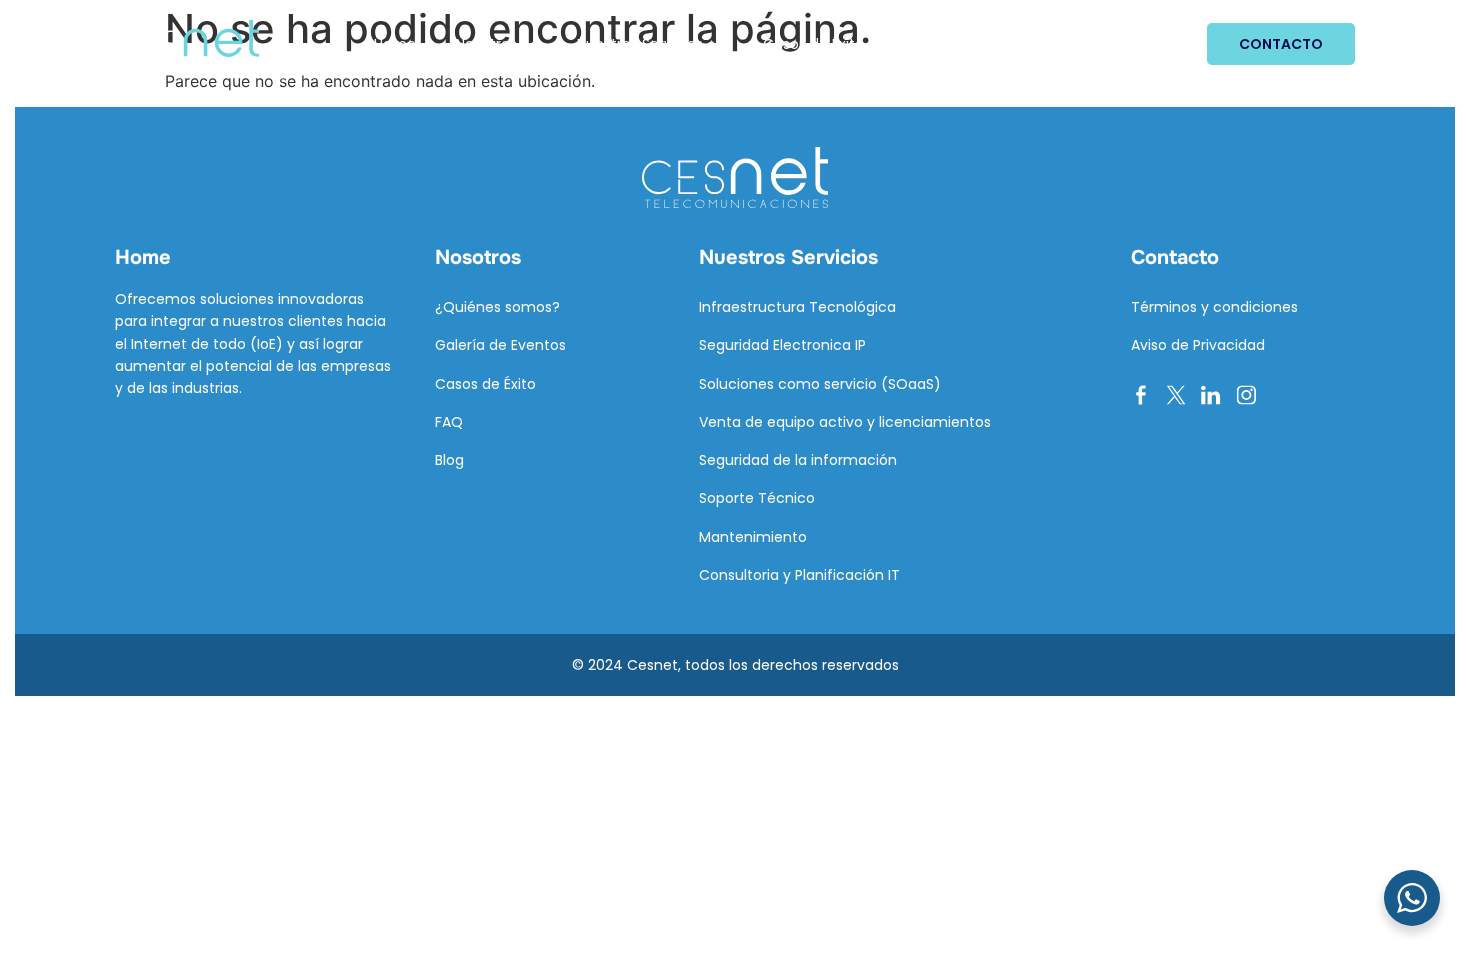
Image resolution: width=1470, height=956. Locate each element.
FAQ (449, 422)
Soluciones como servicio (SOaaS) (820, 384)
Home (395, 44)
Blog (918, 44)
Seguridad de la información (798, 460)
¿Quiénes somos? (497, 307)
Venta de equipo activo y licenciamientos (845, 422)
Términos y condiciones (1214, 307)
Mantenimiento (753, 537)
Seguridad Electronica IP (782, 345)
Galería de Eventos (500, 345)
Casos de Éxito (813, 44)
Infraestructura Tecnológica (797, 307)
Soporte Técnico (757, 498)
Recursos (1004, 44)
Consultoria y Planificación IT (799, 575)
